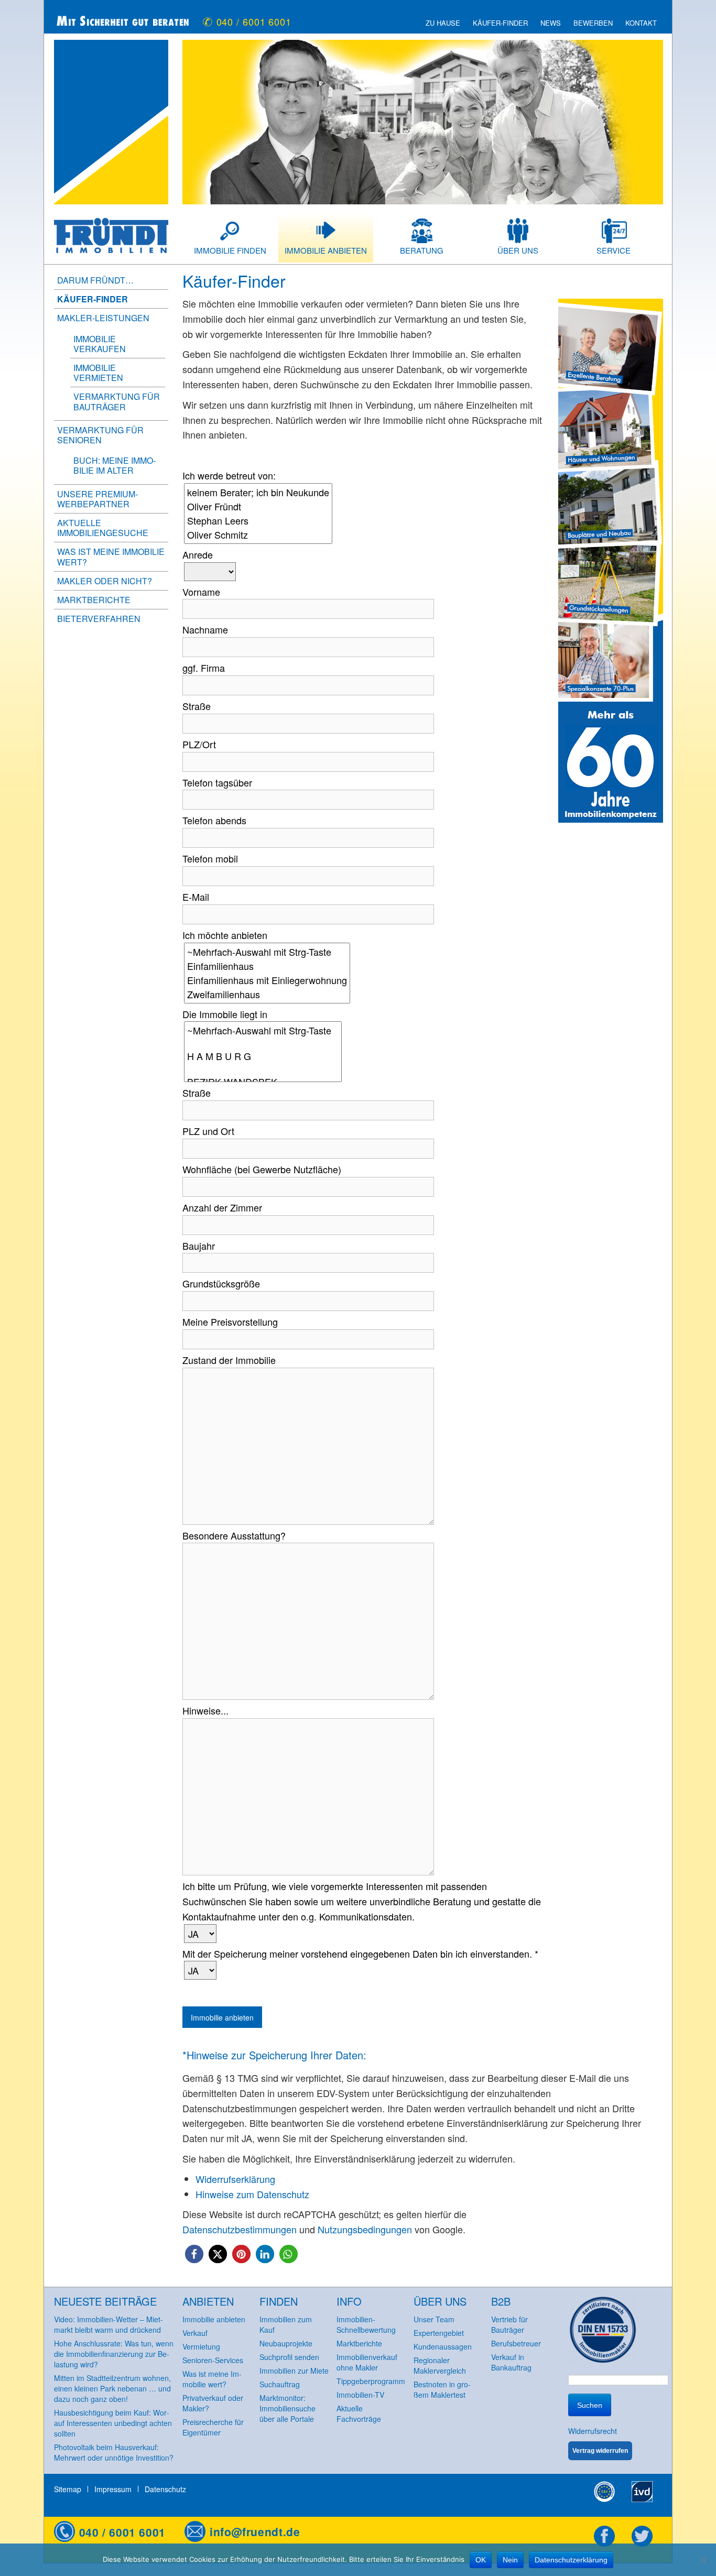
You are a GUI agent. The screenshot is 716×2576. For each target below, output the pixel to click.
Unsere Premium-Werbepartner (97, 499)
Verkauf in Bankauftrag (511, 2362)
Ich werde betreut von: (229, 475)
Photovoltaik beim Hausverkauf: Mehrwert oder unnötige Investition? (114, 2452)
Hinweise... (205, 1710)
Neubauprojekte (286, 2343)
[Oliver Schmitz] (258, 535)
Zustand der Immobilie (229, 1360)
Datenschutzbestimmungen (240, 2229)
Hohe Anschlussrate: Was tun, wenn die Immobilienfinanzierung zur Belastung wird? (114, 2354)
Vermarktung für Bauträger (117, 401)
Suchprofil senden (289, 2357)
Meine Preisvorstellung (230, 1322)
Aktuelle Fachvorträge (359, 2414)
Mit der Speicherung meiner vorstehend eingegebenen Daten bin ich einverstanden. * (360, 1953)
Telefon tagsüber (217, 782)
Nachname (205, 629)
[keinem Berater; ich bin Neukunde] (258, 492)
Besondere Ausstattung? (234, 1535)
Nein (510, 2560)
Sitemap (68, 2489)
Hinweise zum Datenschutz (252, 2194)
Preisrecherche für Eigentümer (213, 2427)
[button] (194, 2254)
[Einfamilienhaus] (267, 966)
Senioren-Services (213, 2360)
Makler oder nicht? (105, 581)
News (551, 23)
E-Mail (196, 897)
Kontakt (641, 23)
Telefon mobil (210, 858)
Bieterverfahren (99, 619)
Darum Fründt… (95, 280)
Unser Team (434, 2319)
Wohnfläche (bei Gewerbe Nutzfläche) (262, 1169)
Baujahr (199, 1246)
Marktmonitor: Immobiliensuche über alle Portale (288, 2408)
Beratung (422, 250)
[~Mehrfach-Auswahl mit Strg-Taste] (267, 952)
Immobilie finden (230, 250)
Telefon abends (214, 820)
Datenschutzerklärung (571, 2560)
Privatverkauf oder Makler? (213, 2403)
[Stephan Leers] (258, 521)
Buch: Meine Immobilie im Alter (115, 465)
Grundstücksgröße (221, 1283)
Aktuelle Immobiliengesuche (103, 528)
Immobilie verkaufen (100, 344)
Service (614, 250)
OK (481, 2560)
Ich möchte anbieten (225, 935)
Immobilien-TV (360, 2395)
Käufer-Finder (500, 23)
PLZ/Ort (199, 744)
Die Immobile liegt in (225, 1014)
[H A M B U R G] (263, 1056)
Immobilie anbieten (326, 250)
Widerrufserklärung (235, 2179)
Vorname (201, 592)
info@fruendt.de (255, 2531)
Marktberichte (94, 600)
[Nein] (703, 2560)
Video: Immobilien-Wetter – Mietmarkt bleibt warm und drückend (109, 2324)
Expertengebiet (439, 2333)
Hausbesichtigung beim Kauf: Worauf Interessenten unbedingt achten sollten (113, 2423)
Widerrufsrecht (593, 2431)
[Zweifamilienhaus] (267, 994)
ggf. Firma (204, 668)
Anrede (198, 554)
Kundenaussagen (443, 2346)
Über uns (518, 250)
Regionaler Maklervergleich (440, 2365)
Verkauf (195, 2333)
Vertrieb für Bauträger (509, 2324)
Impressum (113, 2489)
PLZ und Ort (208, 1131)
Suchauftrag (280, 2384)
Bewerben (593, 23)
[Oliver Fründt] (258, 506)
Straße (197, 706)
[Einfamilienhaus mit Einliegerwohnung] (267, 980)
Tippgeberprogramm (371, 2381)
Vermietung (201, 2346)
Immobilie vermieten (98, 373)
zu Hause (443, 23)
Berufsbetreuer (516, 2343)
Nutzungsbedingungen (365, 2229)
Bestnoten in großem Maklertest (442, 2389)
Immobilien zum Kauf (286, 2324)
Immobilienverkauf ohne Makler (367, 2362)
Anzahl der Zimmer (222, 1207)
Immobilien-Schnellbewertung (366, 2324)
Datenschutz (165, 2489)
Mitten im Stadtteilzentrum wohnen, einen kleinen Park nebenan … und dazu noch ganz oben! (112, 2388)
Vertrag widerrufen (600, 2451)
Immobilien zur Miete (294, 2371)
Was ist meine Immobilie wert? (111, 556)
